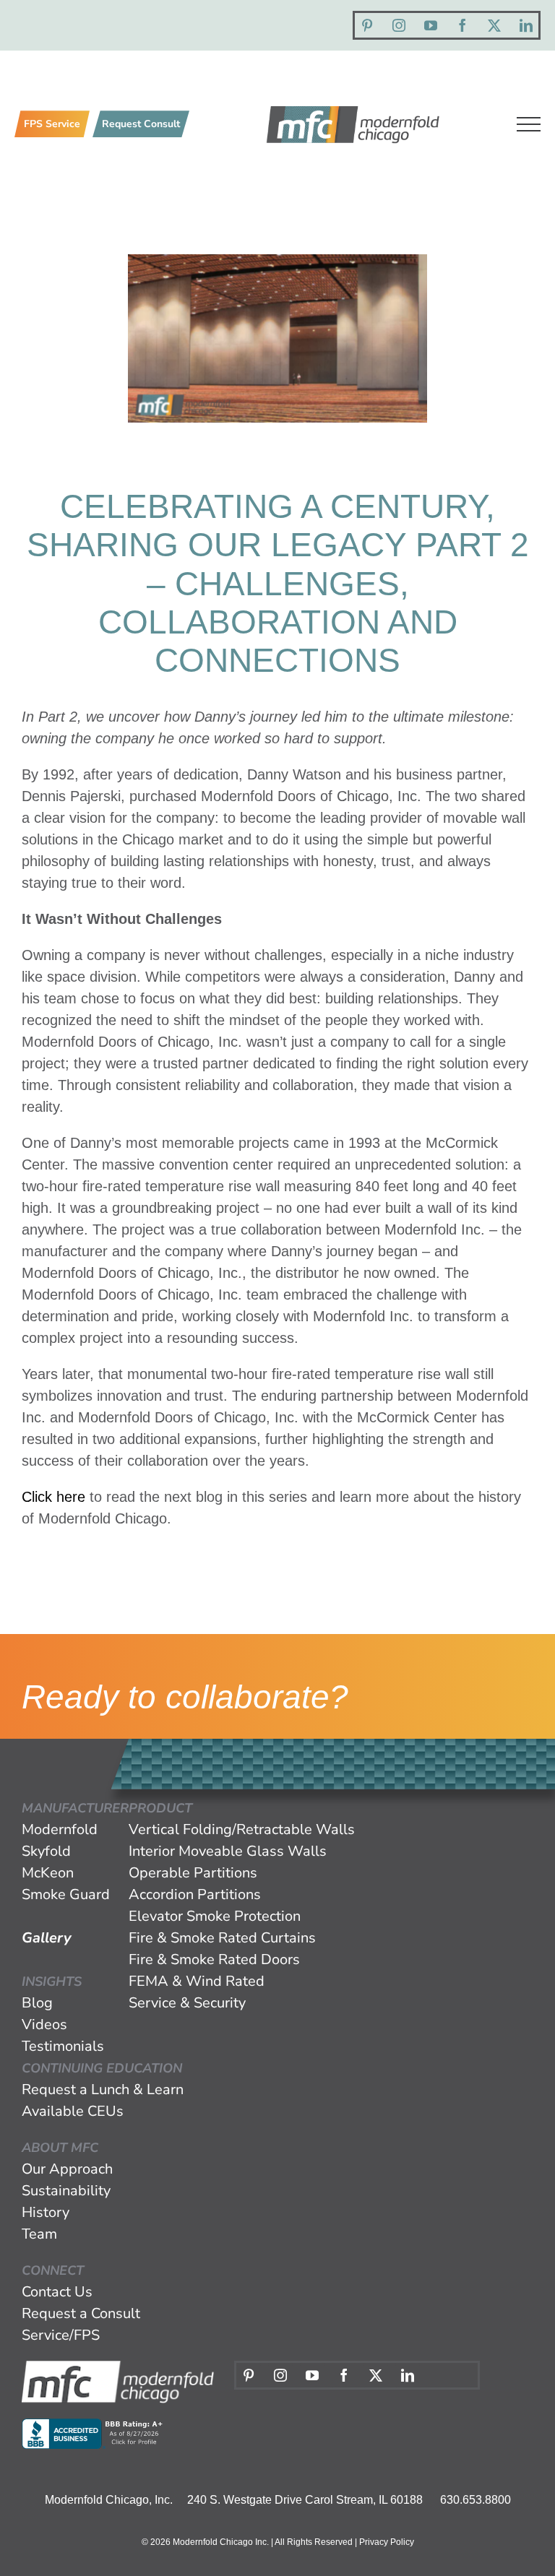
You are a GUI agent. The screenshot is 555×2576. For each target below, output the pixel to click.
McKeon (48, 1873)
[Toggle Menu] (529, 124)
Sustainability (66, 2191)
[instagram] (399, 25)
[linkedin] (526, 25)
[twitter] (494, 25)
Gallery (47, 1938)
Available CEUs (73, 2111)
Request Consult (141, 124)
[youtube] (431, 25)
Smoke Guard (66, 1894)
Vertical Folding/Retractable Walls (242, 1829)
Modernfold (60, 1829)
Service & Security (187, 2003)
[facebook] (462, 25)
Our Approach (67, 2169)
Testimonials (63, 2046)
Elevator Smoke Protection (215, 1916)
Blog (37, 2003)
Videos (44, 2024)
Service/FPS (61, 2335)
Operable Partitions (193, 1873)
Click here (53, 1497)
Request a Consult (81, 2313)
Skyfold (46, 1851)
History (46, 2212)
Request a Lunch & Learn (103, 2089)
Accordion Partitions (195, 1894)
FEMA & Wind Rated (197, 1981)
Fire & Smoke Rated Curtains (222, 1938)
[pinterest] (367, 25)
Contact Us (57, 2292)
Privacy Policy (387, 2542)
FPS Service (52, 124)
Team (39, 2234)
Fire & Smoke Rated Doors (214, 1959)
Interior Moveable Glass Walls (228, 1851)
